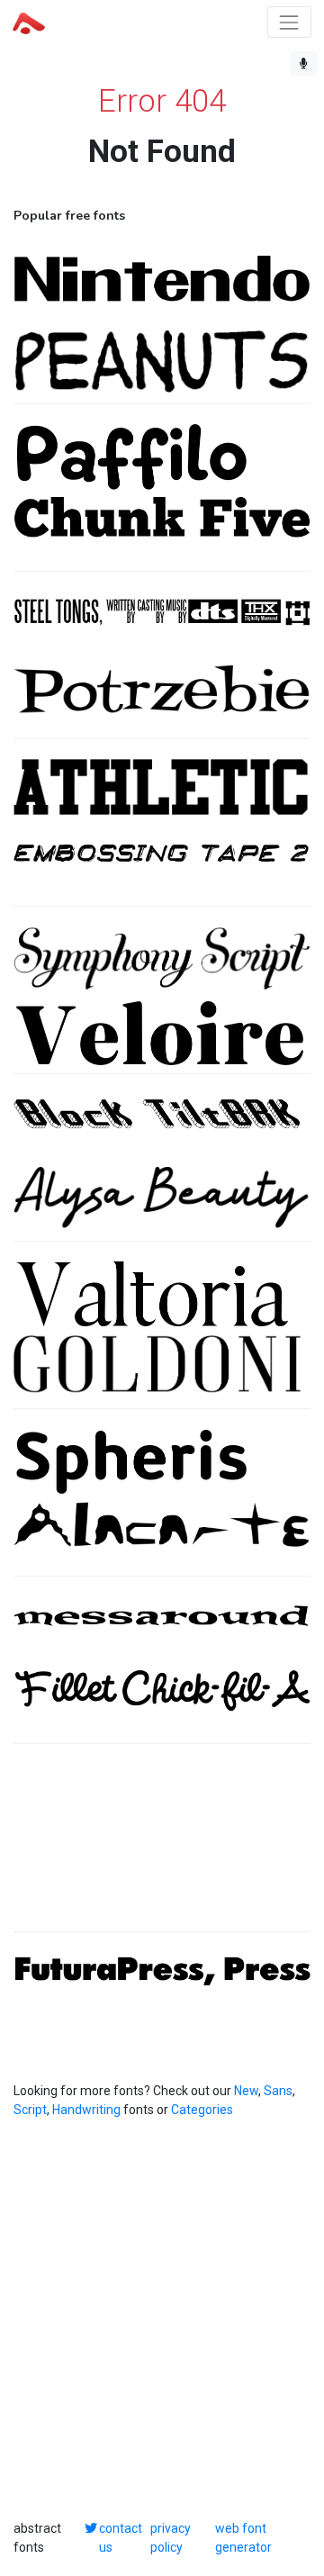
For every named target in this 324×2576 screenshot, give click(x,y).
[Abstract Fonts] (29, 22)
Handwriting (86, 2110)
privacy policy (171, 2538)
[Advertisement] (162, 1847)
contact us (121, 2538)
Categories (202, 2110)
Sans (278, 2091)
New (246, 2091)
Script (30, 2110)
